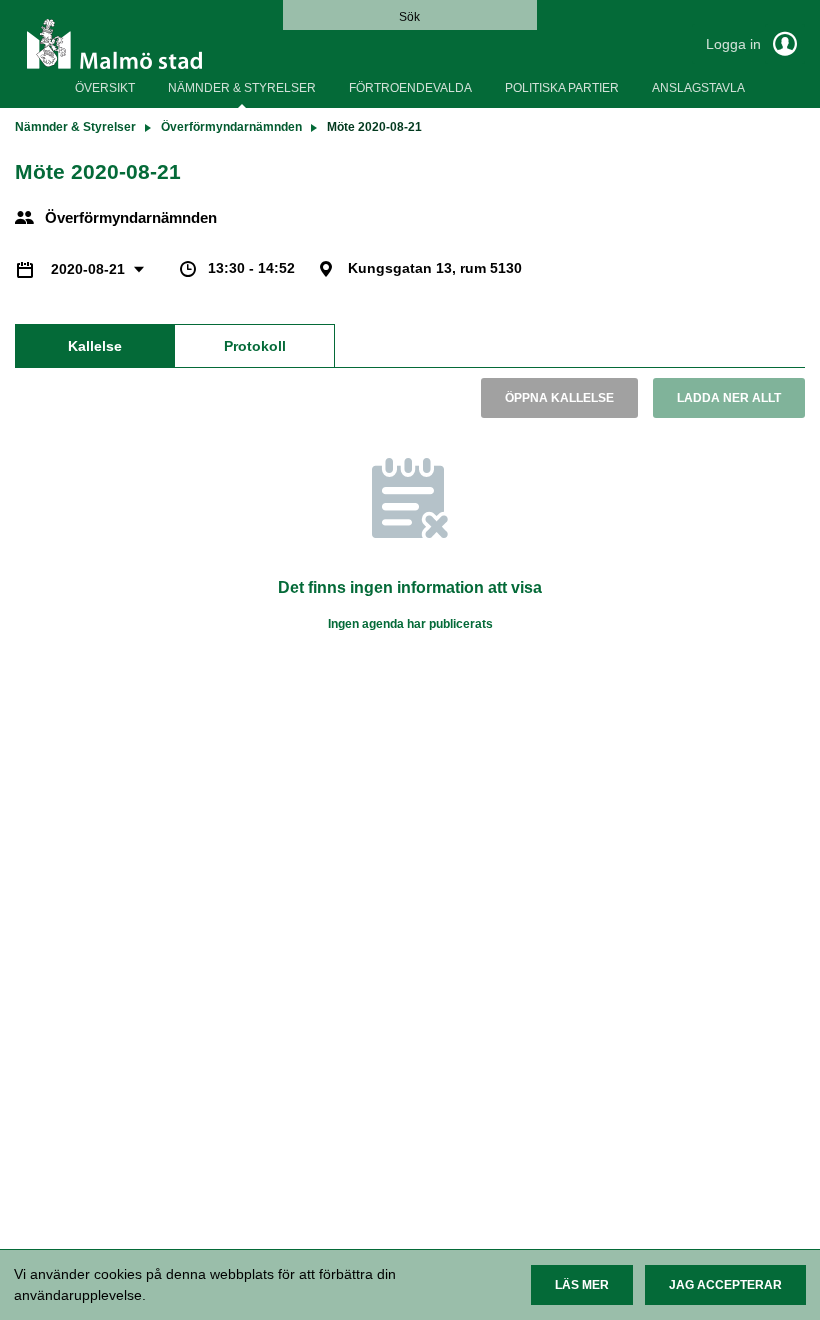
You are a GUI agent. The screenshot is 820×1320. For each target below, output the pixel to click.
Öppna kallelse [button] (559, 398)
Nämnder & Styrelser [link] (75, 127)
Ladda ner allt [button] (729, 398)
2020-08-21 (90, 269)
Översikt (105, 88)
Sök (409, 17)
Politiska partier (562, 88)
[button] (582, 1285)
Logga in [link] (735, 44)
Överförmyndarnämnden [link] (231, 127)
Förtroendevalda (410, 88)
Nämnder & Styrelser (242, 88)
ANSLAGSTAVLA (698, 88)
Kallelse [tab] (95, 346)
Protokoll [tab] (255, 346)
